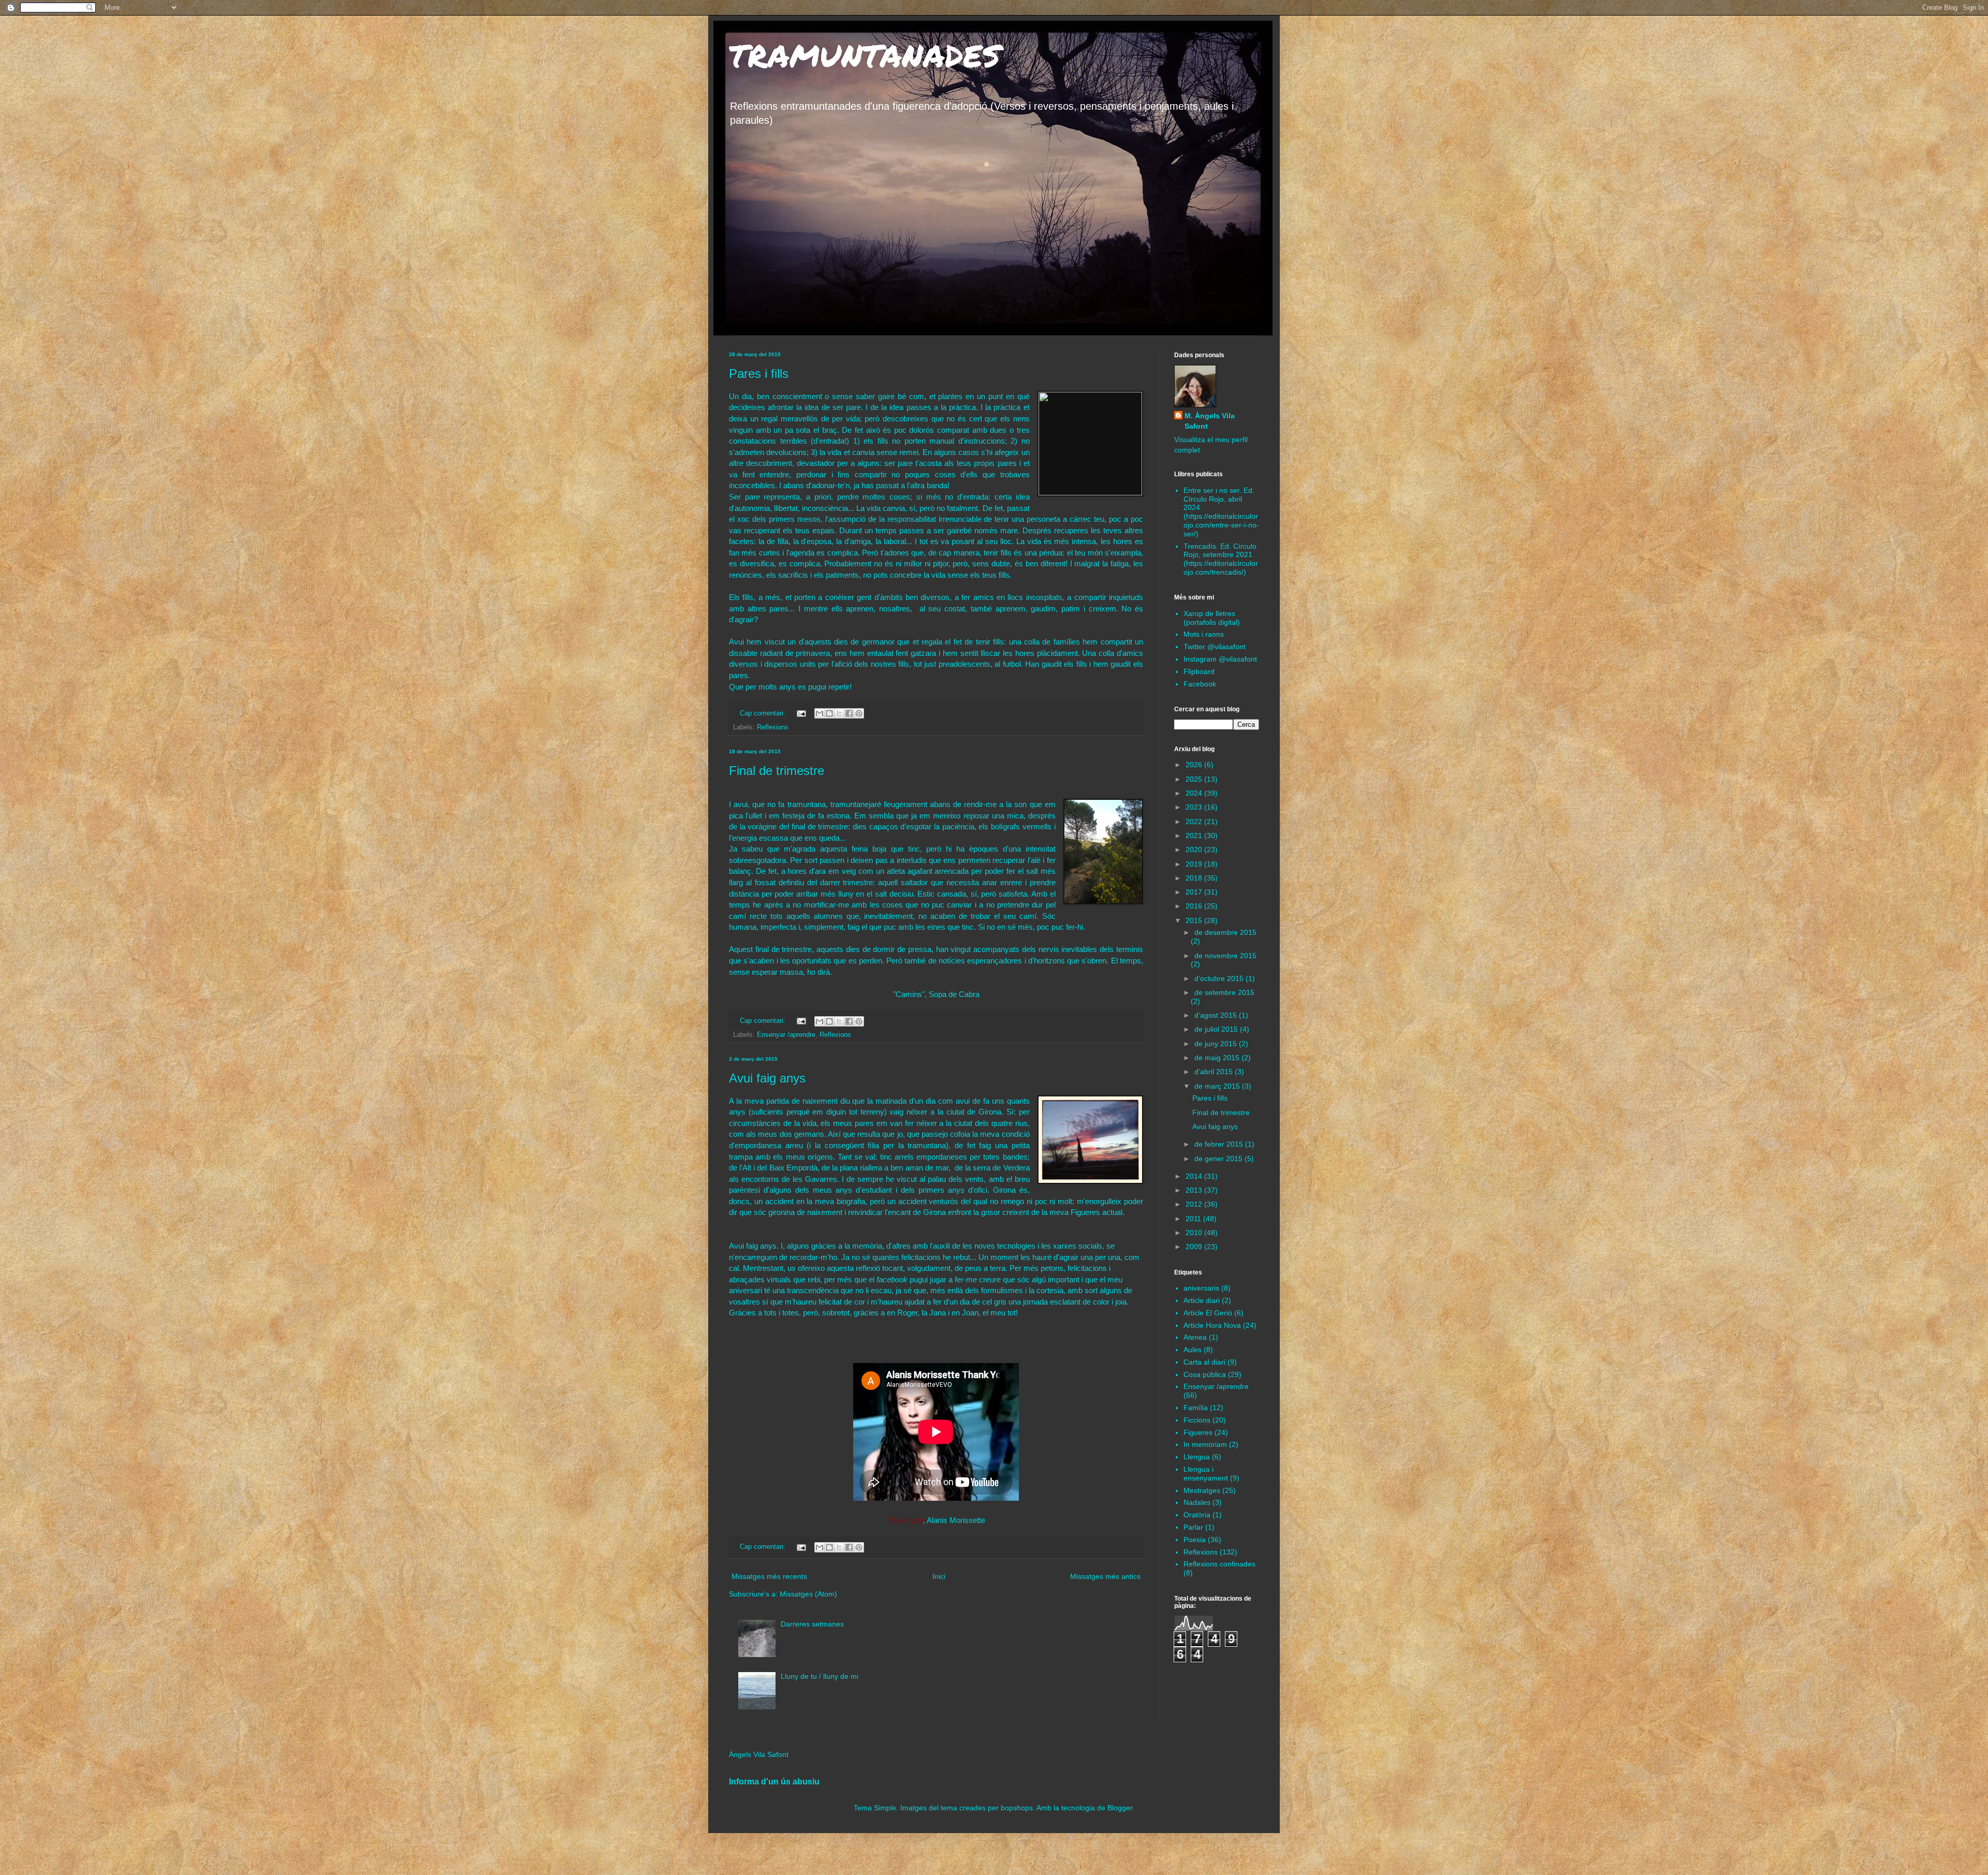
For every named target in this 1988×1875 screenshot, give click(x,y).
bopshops (1017, 1808)
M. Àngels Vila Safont (1210, 421)
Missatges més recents (769, 1576)
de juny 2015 (1217, 1044)
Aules (1193, 1350)
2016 (1195, 906)
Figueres (1198, 1432)
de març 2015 (1218, 1086)
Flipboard (1199, 671)
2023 (1195, 807)
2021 (1195, 836)
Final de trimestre (777, 771)
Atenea (1195, 1337)
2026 (1195, 765)
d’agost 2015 (1217, 1015)
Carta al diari (1204, 1362)
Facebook (1200, 684)
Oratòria (1197, 1515)
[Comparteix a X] (839, 713)
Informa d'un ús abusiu (774, 1781)
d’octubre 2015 (1220, 978)
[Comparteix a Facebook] (849, 713)
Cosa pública (1205, 1374)
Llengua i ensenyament (1206, 1474)
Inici (939, 1576)
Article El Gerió (1208, 1313)
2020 (1195, 849)
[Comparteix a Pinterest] (859, 713)
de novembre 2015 (1225, 956)
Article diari (1202, 1300)
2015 (1195, 920)
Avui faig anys (767, 1078)
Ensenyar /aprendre (786, 1035)
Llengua (1197, 1457)
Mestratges (1202, 1490)
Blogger (1120, 1808)
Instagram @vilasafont (1220, 659)
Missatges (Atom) (808, 1594)
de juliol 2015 (1217, 1029)
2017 (1195, 892)
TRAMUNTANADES (865, 55)
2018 (1195, 878)
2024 (1195, 793)
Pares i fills (759, 373)
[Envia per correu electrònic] (820, 713)
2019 (1195, 864)
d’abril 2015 (1215, 1072)
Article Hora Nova (1212, 1325)
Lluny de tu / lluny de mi (820, 1676)
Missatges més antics (1105, 1576)
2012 (1195, 1204)
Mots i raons (1204, 634)
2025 (1195, 779)
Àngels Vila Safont (759, 1754)
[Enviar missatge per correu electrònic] (801, 713)
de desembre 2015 (1225, 932)
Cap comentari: (764, 713)
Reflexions (773, 727)
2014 (1195, 1176)
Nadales (1197, 1502)
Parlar (1193, 1527)
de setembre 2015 (1224, 992)
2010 (1195, 1233)
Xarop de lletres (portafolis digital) (1212, 618)
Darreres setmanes (812, 1624)
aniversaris (1201, 1288)
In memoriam (1205, 1444)
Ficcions (1197, 1420)
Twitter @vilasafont (1215, 647)
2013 (1195, 1190)
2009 (1195, 1247)
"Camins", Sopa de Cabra (936, 994)
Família (1196, 1408)
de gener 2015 (1219, 1159)
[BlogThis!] (829, 713)
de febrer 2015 (1220, 1144)
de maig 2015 (1218, 1058)
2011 (1194, 1219)
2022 (1195, 822)
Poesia (1195, 1540)
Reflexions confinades (1219, 1564)
